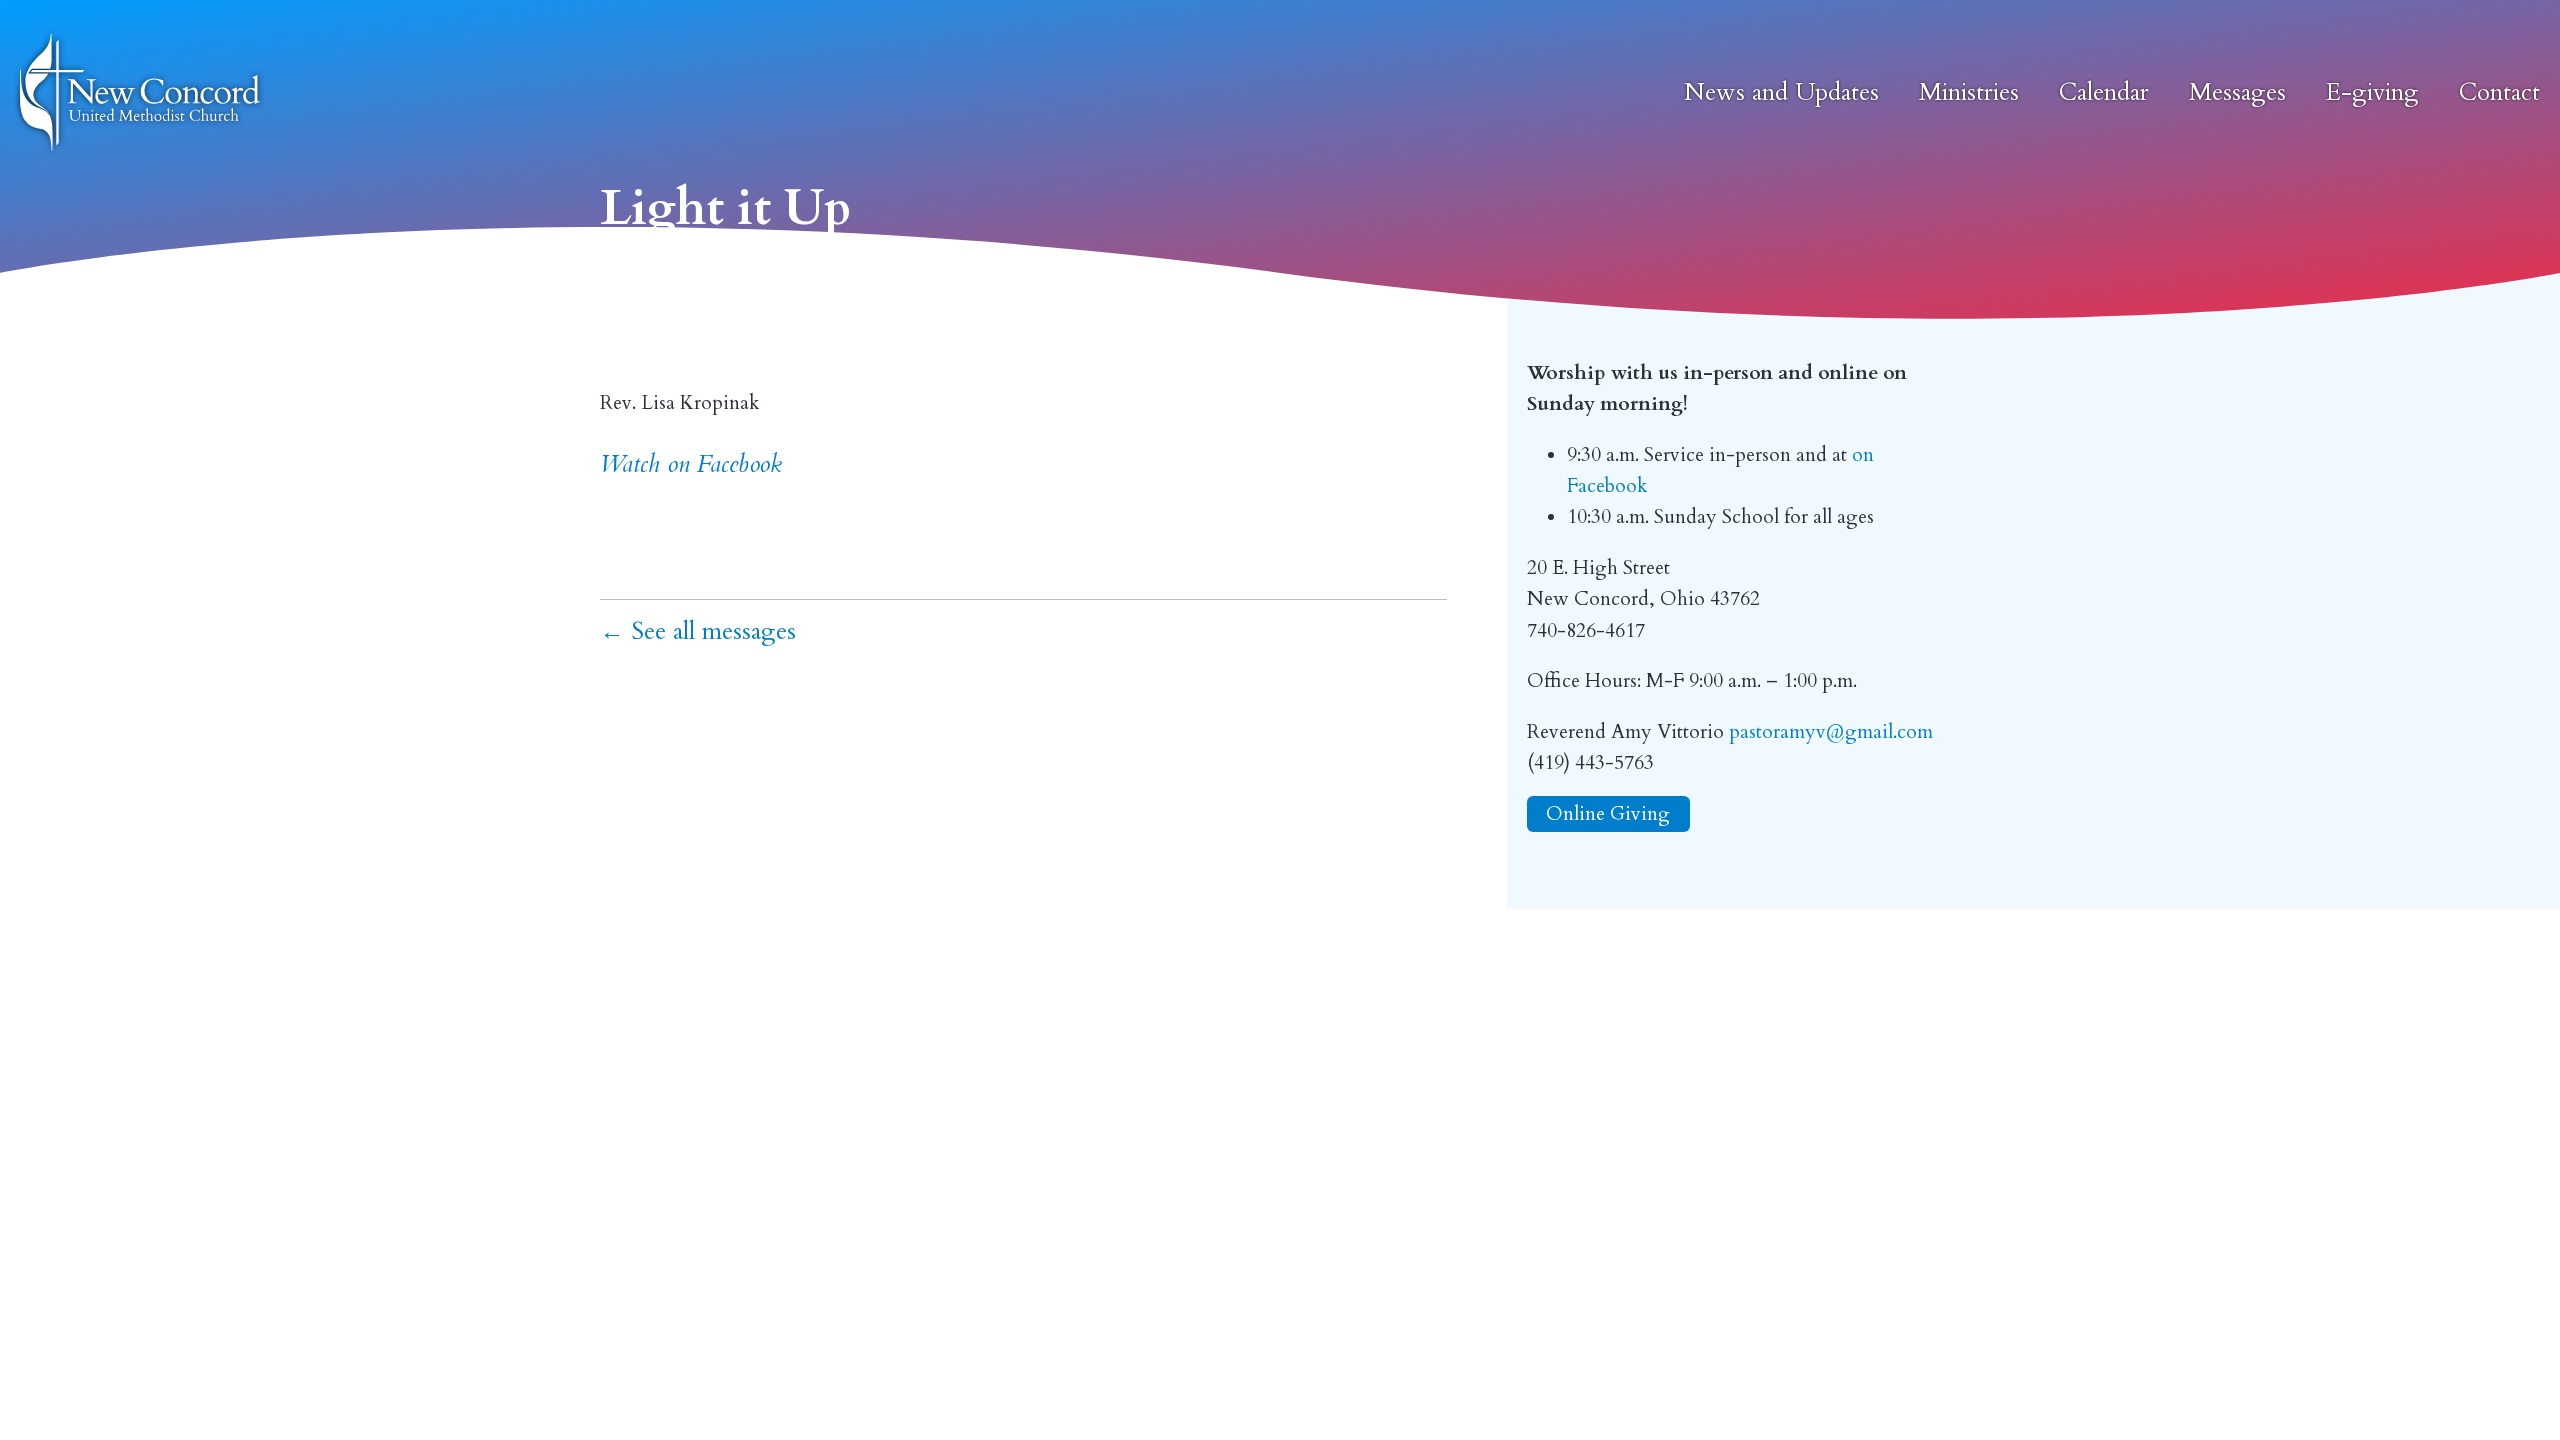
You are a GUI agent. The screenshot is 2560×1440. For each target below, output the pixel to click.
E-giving (2372, 92)
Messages (2237, 92)
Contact (2499, 92)
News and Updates (1781, 92)
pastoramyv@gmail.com (1831, 732)
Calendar (2104, 92)
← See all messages (698, 631)
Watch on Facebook (691, 464)
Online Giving (1608, 814)
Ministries (1969, 92)
